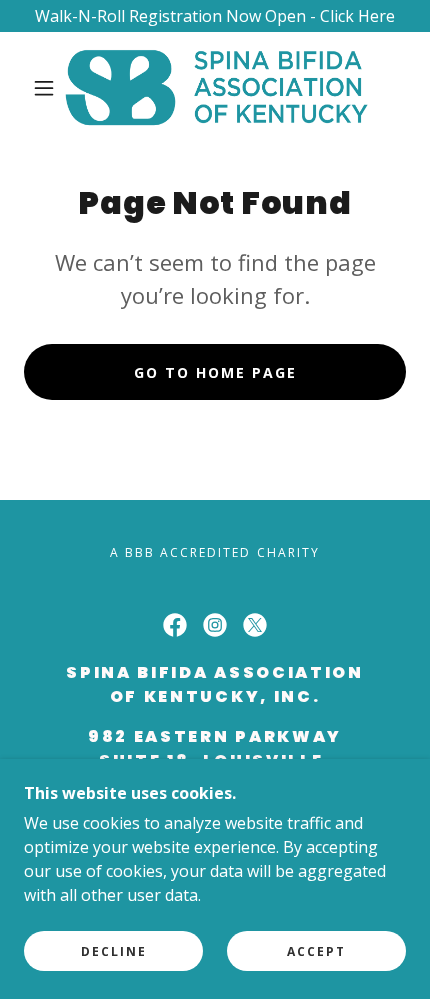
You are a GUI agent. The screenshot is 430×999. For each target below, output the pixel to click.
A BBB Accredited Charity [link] (214, 552)
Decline (114, 951)
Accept (316, 951)
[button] (44, 88)
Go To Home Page (215, 372)
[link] (216, 88)
